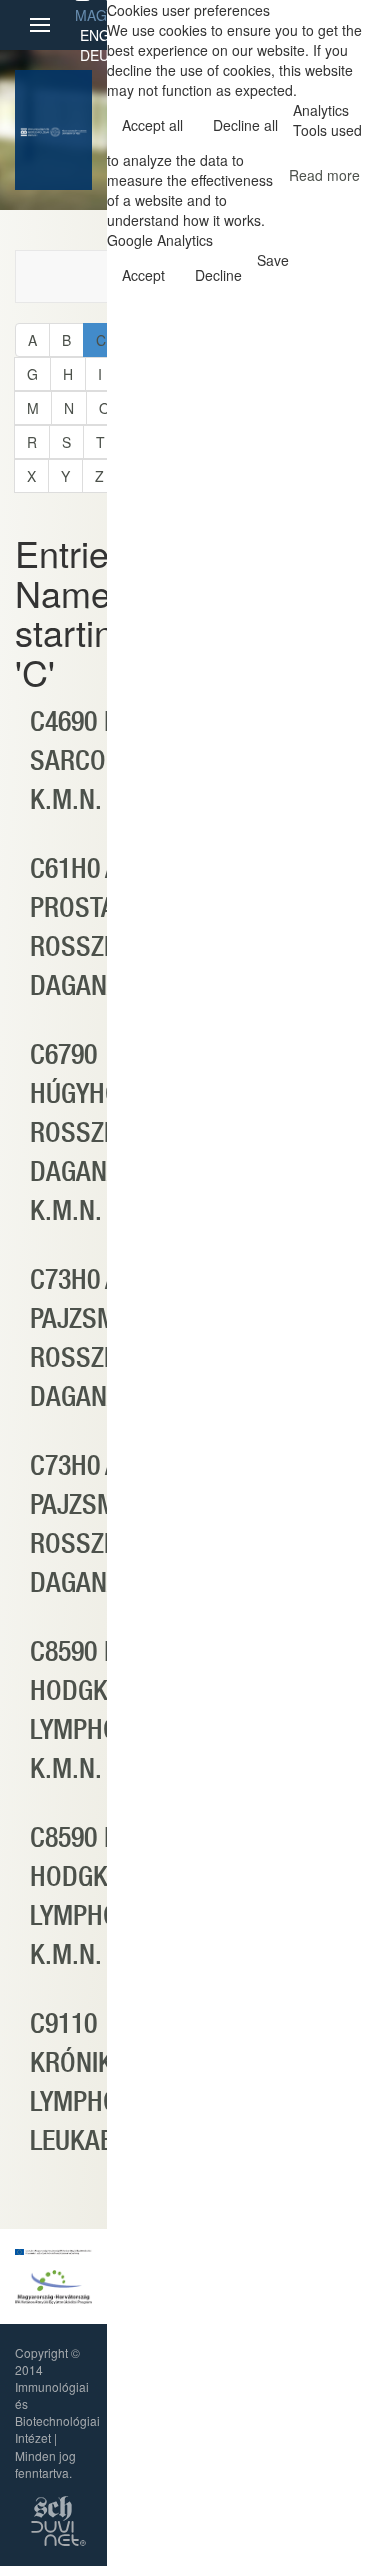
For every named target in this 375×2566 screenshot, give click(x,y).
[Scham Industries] (53, 2505)
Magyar (104, 15)
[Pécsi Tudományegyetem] (68, 130)
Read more (324, 175)
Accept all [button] (152, 125)
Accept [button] (143, 275)
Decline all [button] (245, 125)
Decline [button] (218, 275)
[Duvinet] (58, 2531)
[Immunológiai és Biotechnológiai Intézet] (35, 130)
